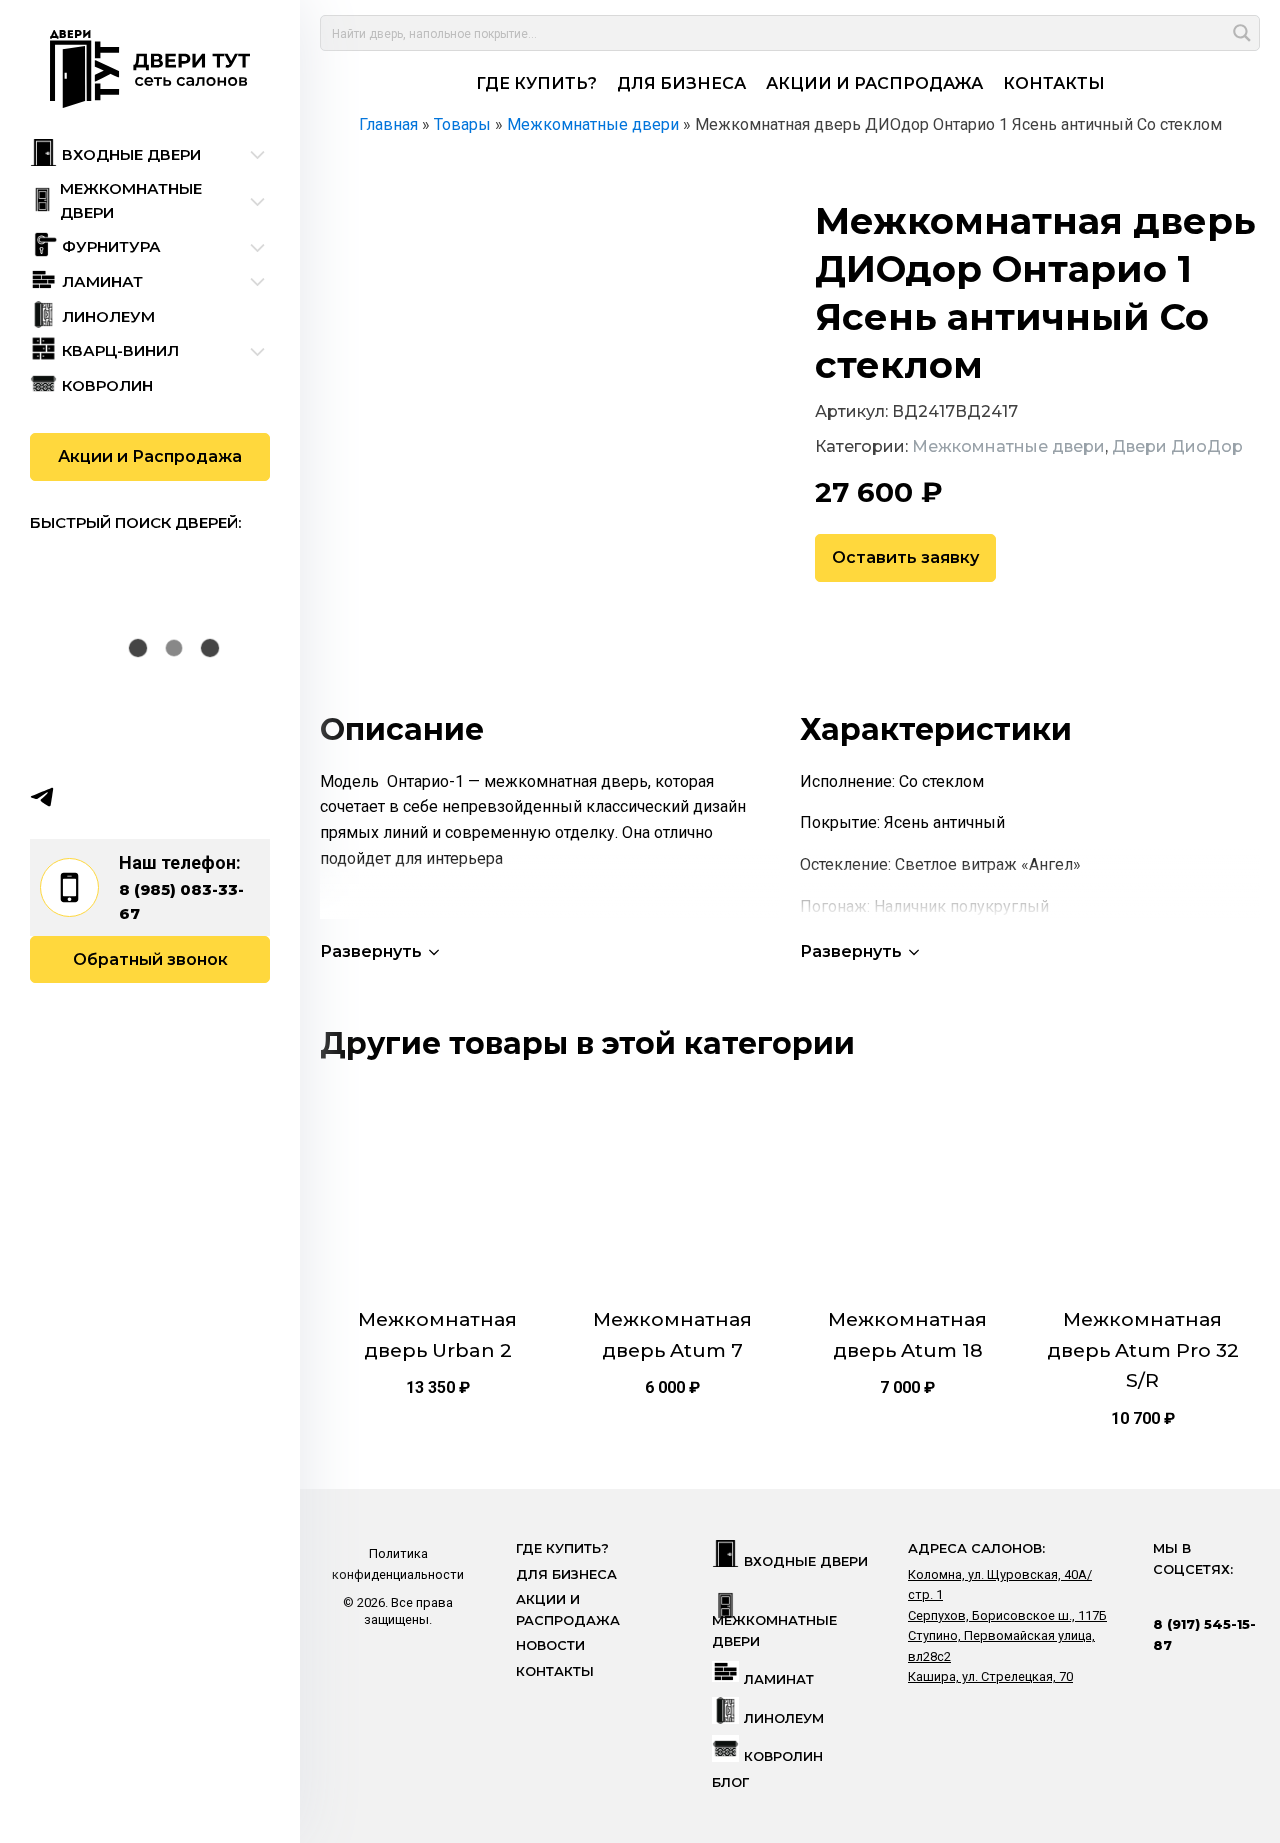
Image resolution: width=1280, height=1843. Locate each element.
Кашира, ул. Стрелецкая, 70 (990, 1676)
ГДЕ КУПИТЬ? (536, 83)
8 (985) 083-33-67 (181, 901)
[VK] (81, 797)
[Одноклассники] (120, 797)
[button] (381, 951)
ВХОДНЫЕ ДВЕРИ (806, 1561)
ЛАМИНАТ (779, 1679)
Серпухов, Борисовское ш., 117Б (1007, 1615)
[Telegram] (42, 797)
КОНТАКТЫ (1054, 83)
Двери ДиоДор (1177, 446)
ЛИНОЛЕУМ (784, 1718)
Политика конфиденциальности (398, 1563)
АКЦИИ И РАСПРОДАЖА (874, 83)
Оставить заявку (905, 557)
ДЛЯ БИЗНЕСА (681, 83)
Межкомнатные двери (1008, 446)
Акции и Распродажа (150, 456)
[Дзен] (159, 797)
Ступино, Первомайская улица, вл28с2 (1001, 1645)
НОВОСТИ (550, 1645)
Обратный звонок (150, 959)
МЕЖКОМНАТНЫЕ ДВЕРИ (774, 1630)
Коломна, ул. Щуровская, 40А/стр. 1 (1000, 1584)
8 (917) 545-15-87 (1204, 1634)
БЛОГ (730, 1782)
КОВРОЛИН (783, 1756)
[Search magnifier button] (1242, 33)
